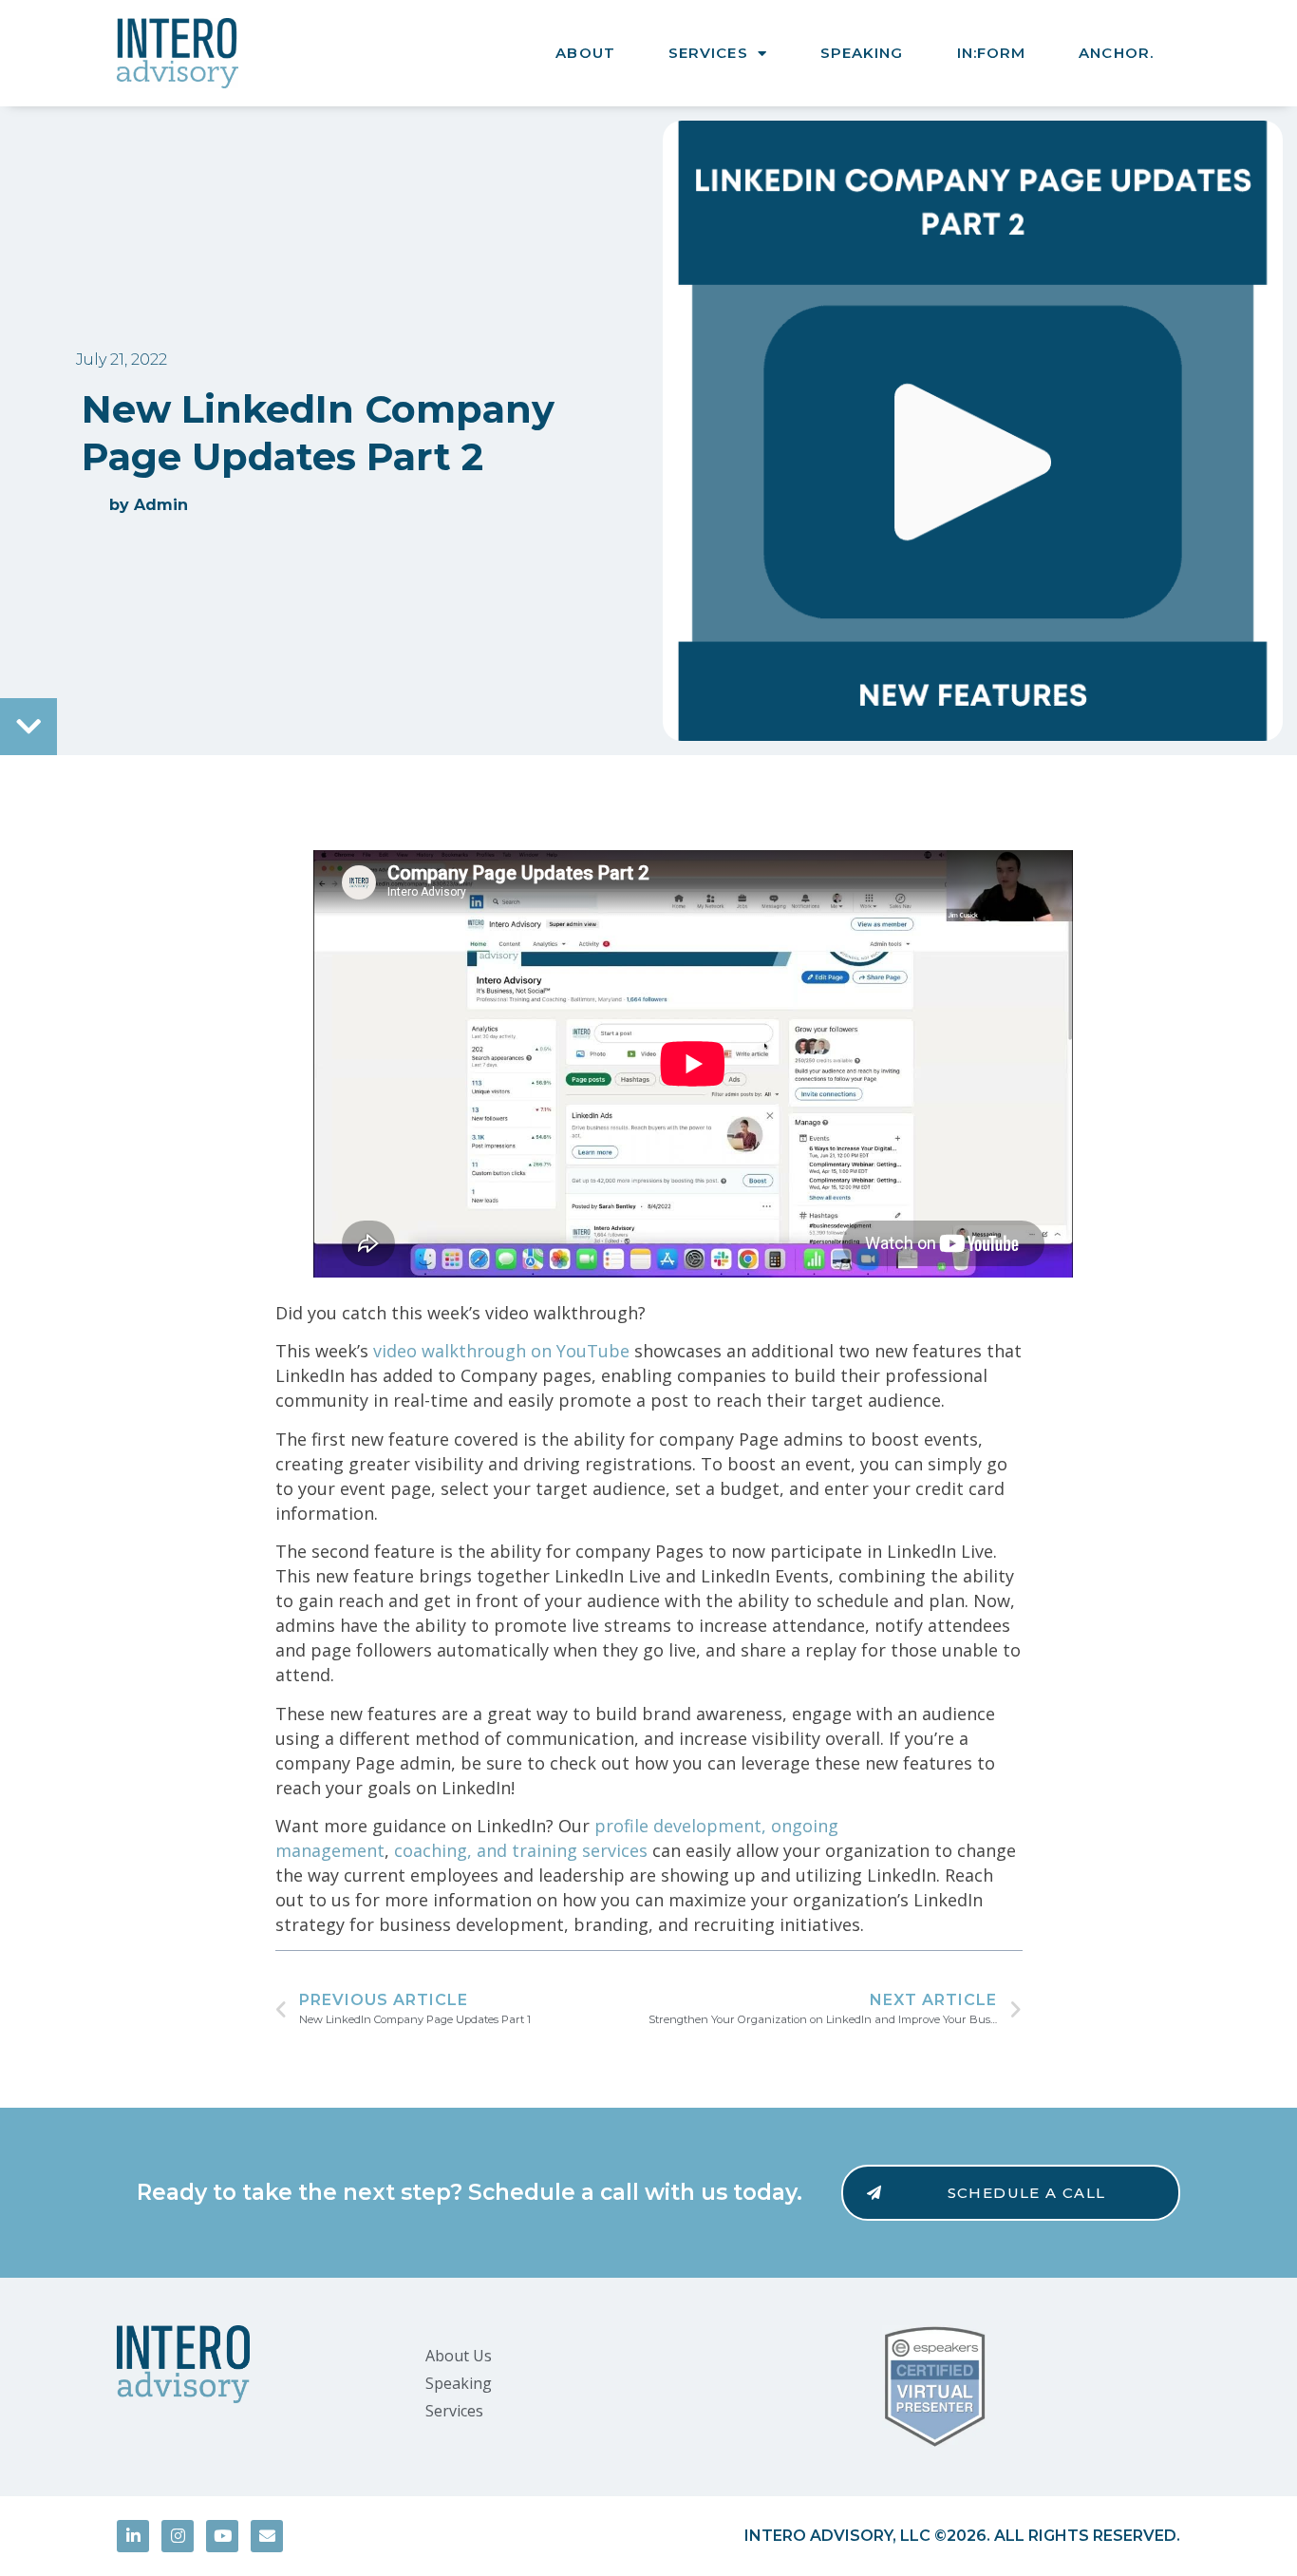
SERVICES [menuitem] (708, 53)
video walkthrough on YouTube (501, 1351)
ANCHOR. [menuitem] (1116, 53)
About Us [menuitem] (459, 2356)
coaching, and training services (518, 1850)
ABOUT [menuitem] (585, 53)
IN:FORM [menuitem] (992, 53)
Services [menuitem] (454, 2411)
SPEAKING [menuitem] (862, 53)
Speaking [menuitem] (459, 2383)
